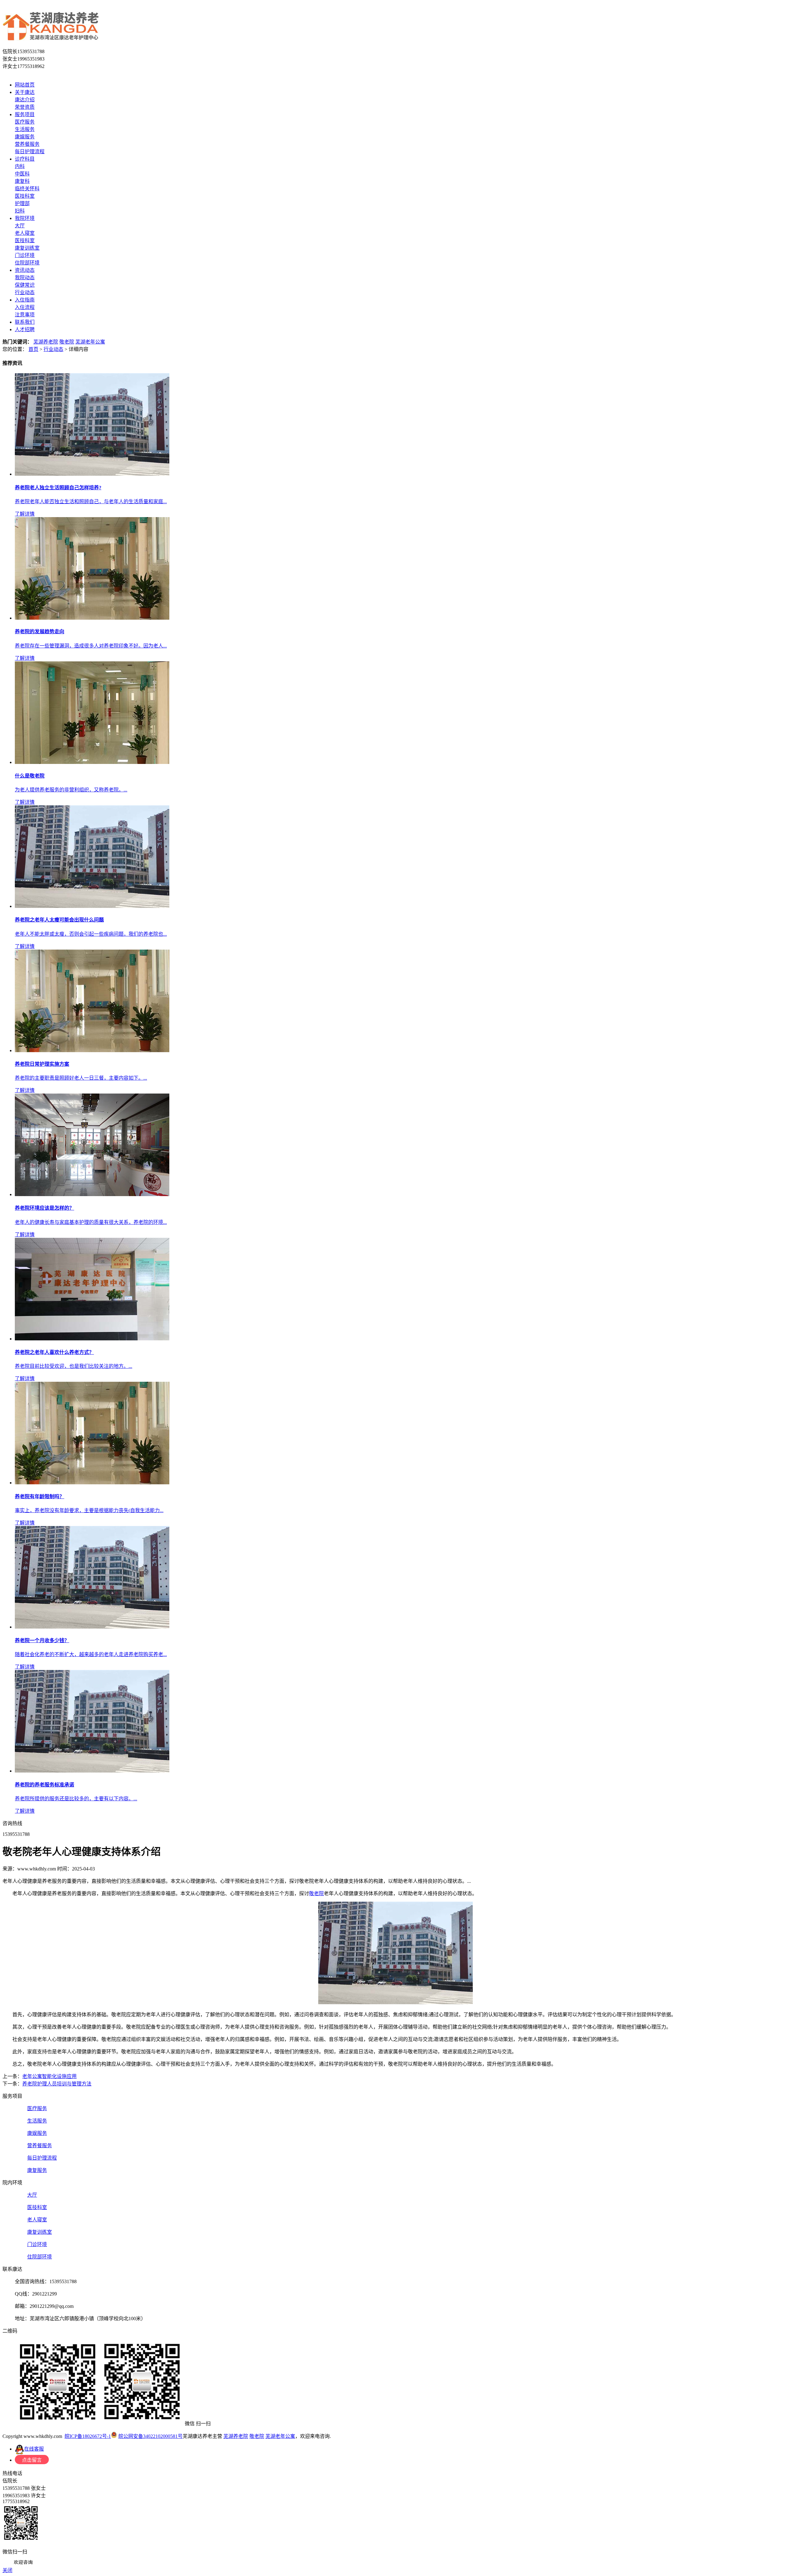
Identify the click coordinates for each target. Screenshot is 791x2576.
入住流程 (25, 307)
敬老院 (67, 342)
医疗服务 (25, 122)
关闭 (7, 2570)
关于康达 (25, 92)
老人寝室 (25, 233)
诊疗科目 (25, 159)
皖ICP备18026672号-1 (88, 2436)
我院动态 (25, 278)
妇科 (20, 211)
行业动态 (25, 292)
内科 (20, 166)
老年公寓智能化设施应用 (49, 2076)
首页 (33, 349)
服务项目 (25, 114)
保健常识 (25, 285)
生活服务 (25, 129)
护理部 (22, 203)
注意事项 (25, 315)
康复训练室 (27, 248)
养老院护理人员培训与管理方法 (57, 2084)
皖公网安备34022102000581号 (150, 2436)
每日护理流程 (30, 152)
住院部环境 (27, 263)
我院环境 (25, 218)
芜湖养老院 (46, 342)
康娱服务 (25, 137)
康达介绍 (25, 100)
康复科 (22, 181)
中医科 (22, 174)
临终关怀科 (27, 189)
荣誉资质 (25, 107)
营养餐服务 (27, 144)
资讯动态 (25, 270)
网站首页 (25, 85)
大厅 (20, 226)
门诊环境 (25, 255)
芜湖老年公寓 (90, 342)
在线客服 (34, 2449)
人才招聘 (25, 329)
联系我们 (25, 322)
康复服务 (37, 2170)
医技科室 (25, 196)
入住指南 (25, 300)
